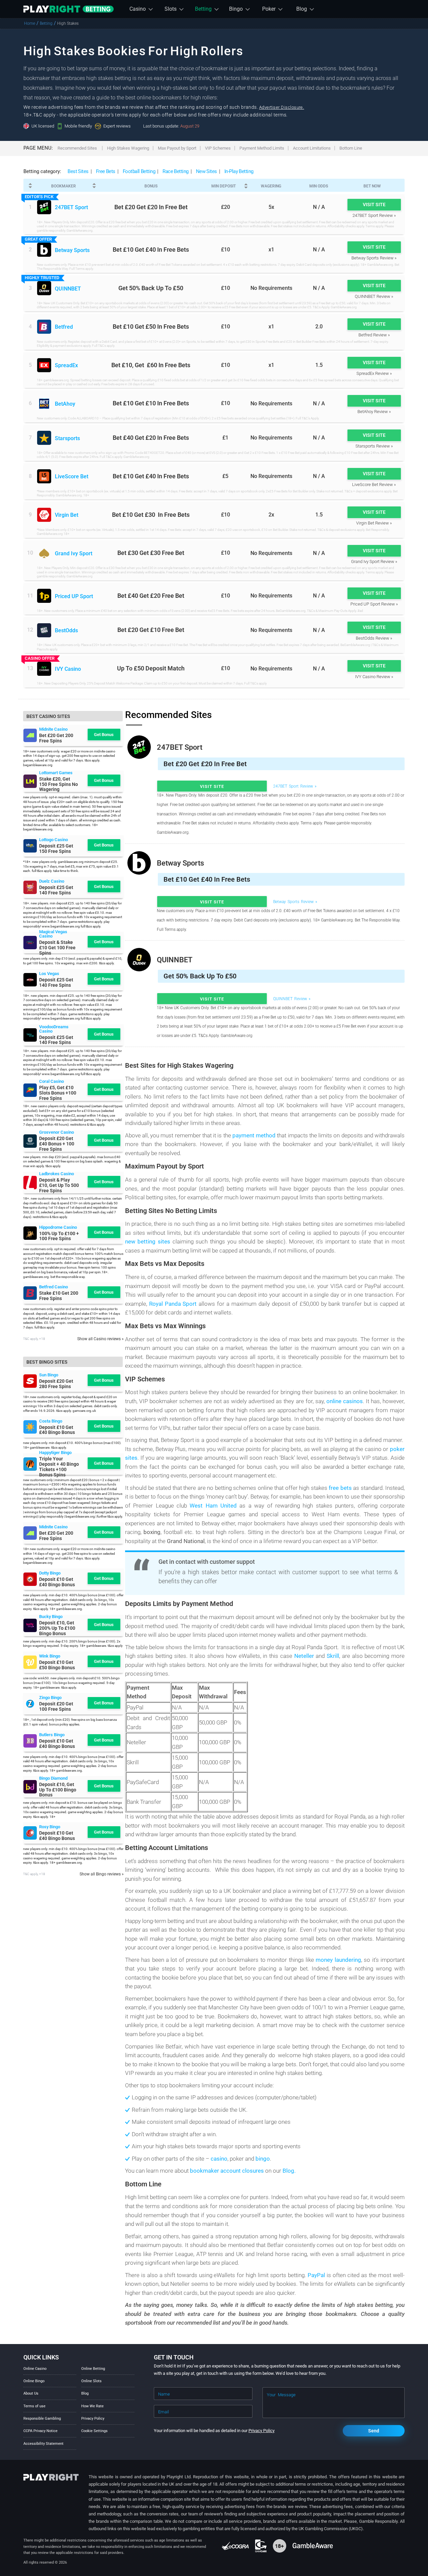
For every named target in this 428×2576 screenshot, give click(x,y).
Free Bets (106, 171)
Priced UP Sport (74, 597)
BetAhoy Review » (374, 412)
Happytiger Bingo (55, 1453)
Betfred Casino (53, 1287)
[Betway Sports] (44, 250)
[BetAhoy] (44, 404)
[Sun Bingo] (30, 1381)
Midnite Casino (53, 729)
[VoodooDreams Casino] (30, 1035)
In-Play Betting (239, 171)
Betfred (64, 327)
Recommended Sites (77, 148)
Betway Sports (72, 251)
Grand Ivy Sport (74, 554)
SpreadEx (66, 366)
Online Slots (91, 2381)
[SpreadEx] (44, 365)
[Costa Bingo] (30, 1427)
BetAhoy (65, 404)
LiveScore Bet (72, 477)
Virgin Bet (67, 515)
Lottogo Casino (53, 840)
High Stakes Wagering (128, 148)
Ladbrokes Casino (57, 1174)
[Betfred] (44, 327)
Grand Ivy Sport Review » (374, 561)
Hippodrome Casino (58, 1227)
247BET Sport (71, 208)
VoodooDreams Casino (54, 1029)
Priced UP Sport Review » (374, 604)
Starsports (67, 439)
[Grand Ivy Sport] (44, 553)
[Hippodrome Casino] (30, 1233)
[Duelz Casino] (30, 887)
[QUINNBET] (44, 288)
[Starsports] (44, 438)
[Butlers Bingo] (30, 1741)
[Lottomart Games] (30, 781)
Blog (85, 2393)
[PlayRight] (69, 9)
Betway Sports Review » (374, 258)
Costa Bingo (51, 1421)
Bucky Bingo (51, 1617)
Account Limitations (312, 148)
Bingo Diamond (53, 1778)
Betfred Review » (374, 335)
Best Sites (78, 171)
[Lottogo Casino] (30, 846)
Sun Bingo (49, 1375)
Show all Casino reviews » (100, 1339)
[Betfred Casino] (30, 1293)
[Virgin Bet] (44, 515)
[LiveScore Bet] (44, 476)
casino (219, 2159)
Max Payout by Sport (177, 148)
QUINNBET (68, 289)
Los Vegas (49, 974)
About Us (31, 2393)
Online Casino (35, 2369)
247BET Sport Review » (374, 215)
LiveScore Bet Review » (374, 485)
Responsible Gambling (42, 2419)
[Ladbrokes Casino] (30, 1183)
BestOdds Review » (374, 638)
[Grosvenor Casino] (30, 1141)
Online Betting (93, 2369)
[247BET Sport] (44, 207)
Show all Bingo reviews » (102, 1874)
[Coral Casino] (30, 1090)
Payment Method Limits (262, 148)
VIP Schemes (218, 148)
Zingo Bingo (50, 1698)
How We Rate (92, 2406)
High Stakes (68, 23)
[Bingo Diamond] (30, 1787)
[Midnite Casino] (30, 735)
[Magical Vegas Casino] (30, 943)
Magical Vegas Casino (53, 934)
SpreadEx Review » (374, 373)
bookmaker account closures (228, 2171)
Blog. (289, 2171)
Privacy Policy (93, 2419)
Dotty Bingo (50, 1573)
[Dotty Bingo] (30, 1579)
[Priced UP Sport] (44, 596)
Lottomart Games (56, 773)
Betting (46, 23)
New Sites (206, 171)
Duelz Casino (52, 881)
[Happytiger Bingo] (30, 1464)
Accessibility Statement (43, 2444)
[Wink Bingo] (30, 1662)
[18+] (280, 2546)
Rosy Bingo (50, 1827)
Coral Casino (51, 1081)
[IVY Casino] (44, 669)
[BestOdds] (44, 630)
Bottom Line (351, 148)
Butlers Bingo (52, 1735)
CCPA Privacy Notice (40, 2431)
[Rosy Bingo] (30, 1833)
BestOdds (66, 631)
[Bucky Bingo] (30, 1625)
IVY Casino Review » (374, 677)
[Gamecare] (261, 2546)
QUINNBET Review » (374, 296)
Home (30, 23)
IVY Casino (68, 669)
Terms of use (34, 2406)
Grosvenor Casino (57, 1132)
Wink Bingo (50, 1656)
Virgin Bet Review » (374, 523)
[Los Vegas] (30, 980)
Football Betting (139, 171)
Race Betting (176, 171)
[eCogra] (236, 2546)
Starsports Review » (374, 446)
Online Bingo (34, 2381)
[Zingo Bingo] (30, 1704)
